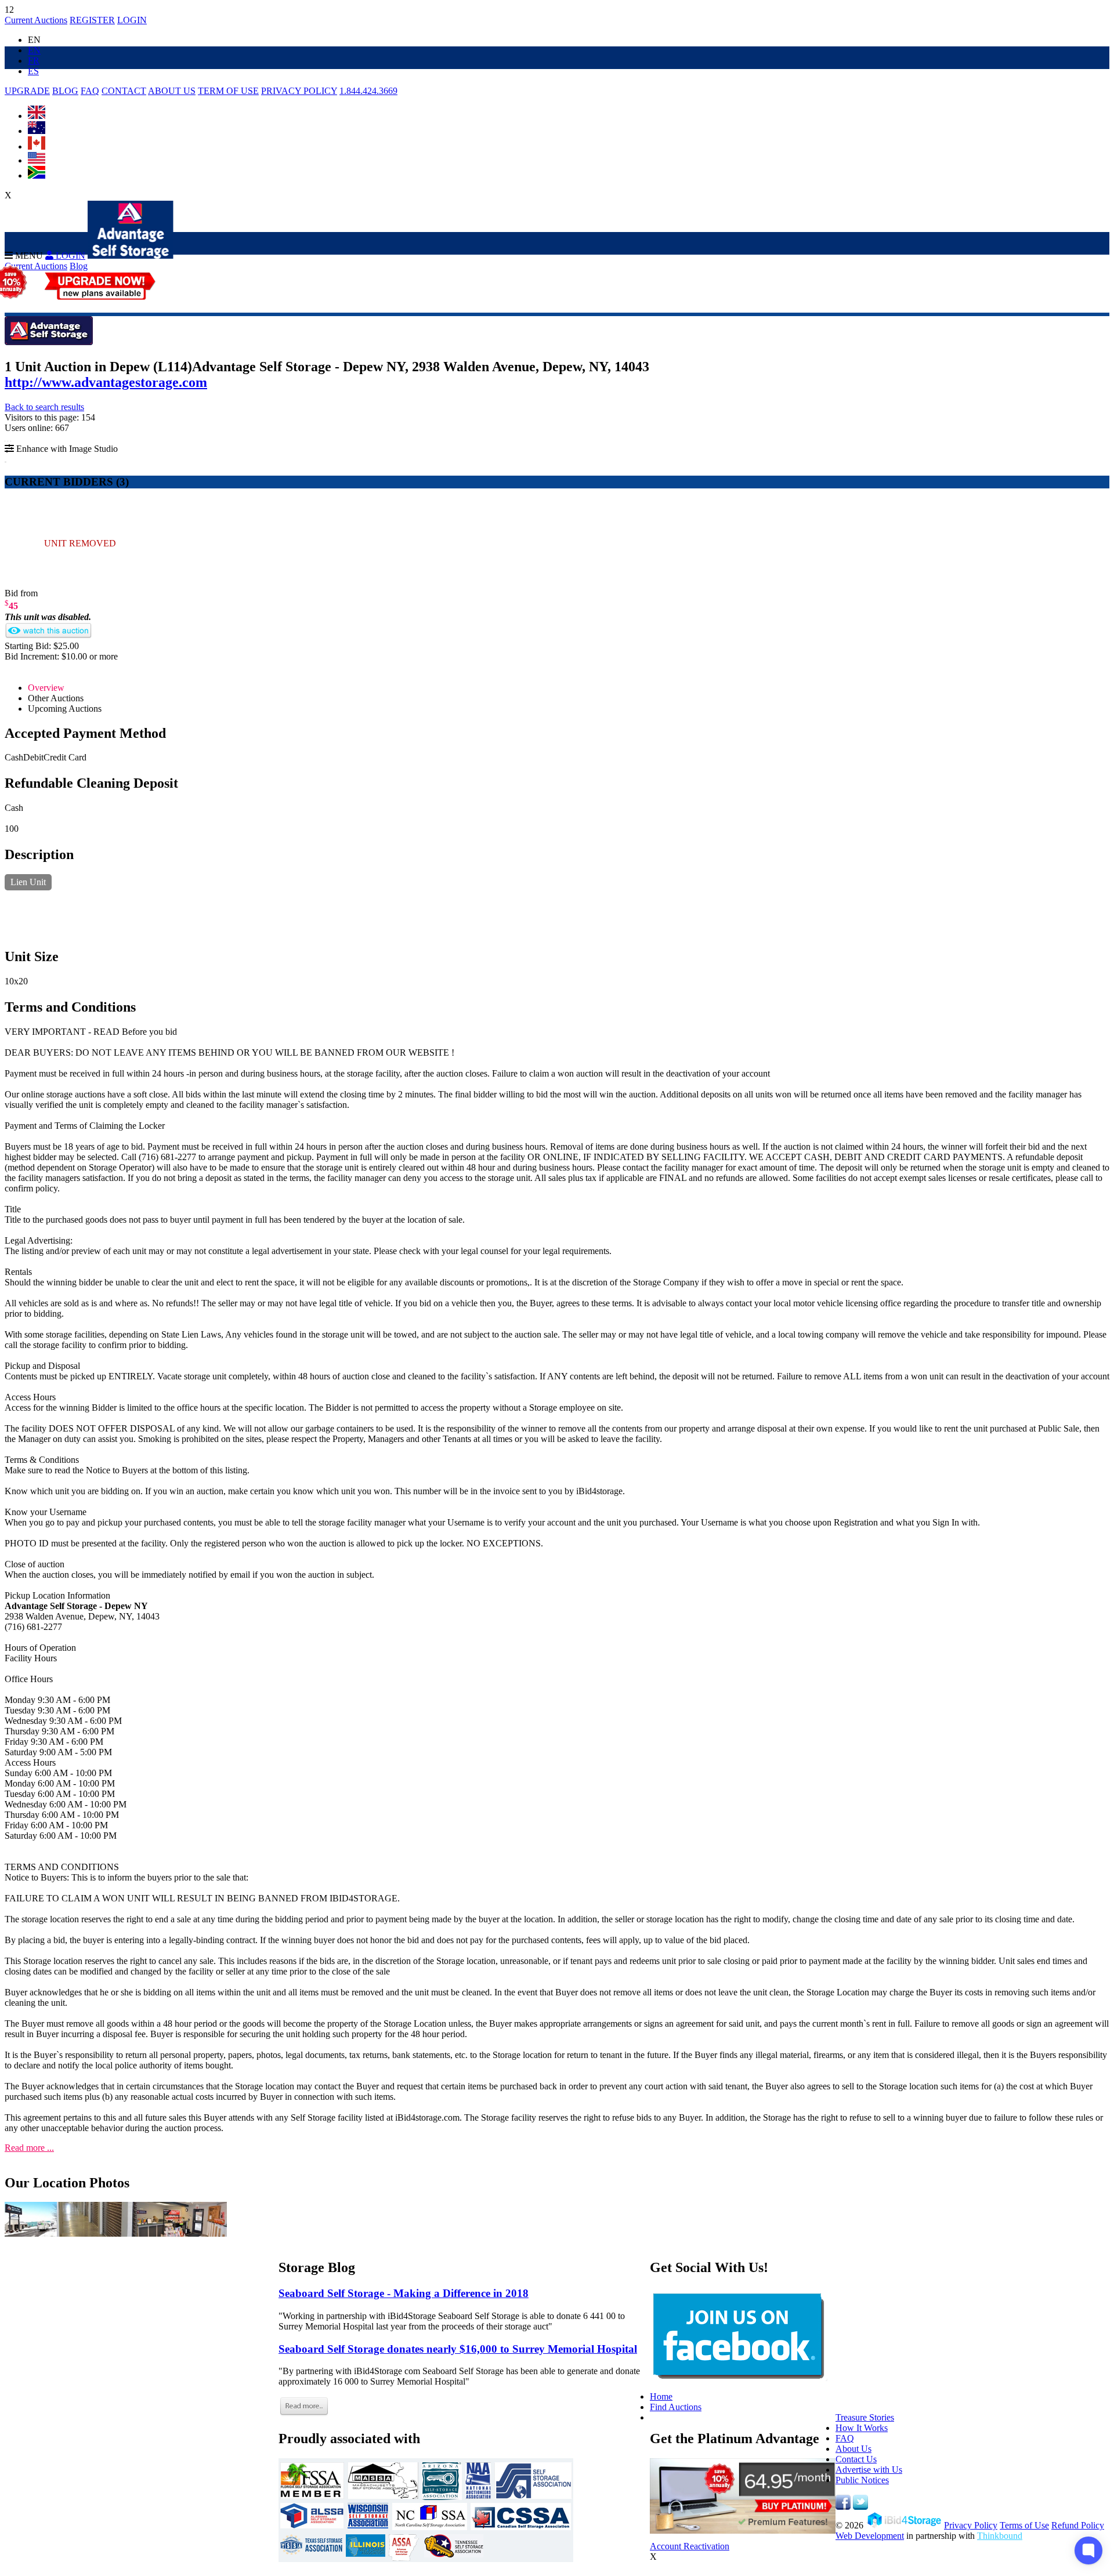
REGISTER (92, 20)
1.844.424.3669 (368, 91)
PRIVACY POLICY (299, 91)
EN (34, 50)
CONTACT (124, 91)
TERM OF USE (228, 91)
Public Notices (862, 2480)
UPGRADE (27, 91)
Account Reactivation (690, 2546)
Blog (79, 266)
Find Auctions (676, 2407)
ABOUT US (172, 91)
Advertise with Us (869, 2470)
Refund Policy (1078, 2525)
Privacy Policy (971, 2525)
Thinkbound (1000, 2536)
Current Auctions (36, 20)
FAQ (90, 91)
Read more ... (29, 2148)
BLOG (65, 91)
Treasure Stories (865, 2417)
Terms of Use (1024, 2525)
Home (661, 2396)
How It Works (862, 2428)
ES (33, 71)
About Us (853, 2449)
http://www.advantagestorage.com (106, 382)
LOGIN (132, 20)
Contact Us (856, 2459)
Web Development (870, 2536)
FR (34, 61)
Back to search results (44, 407)
